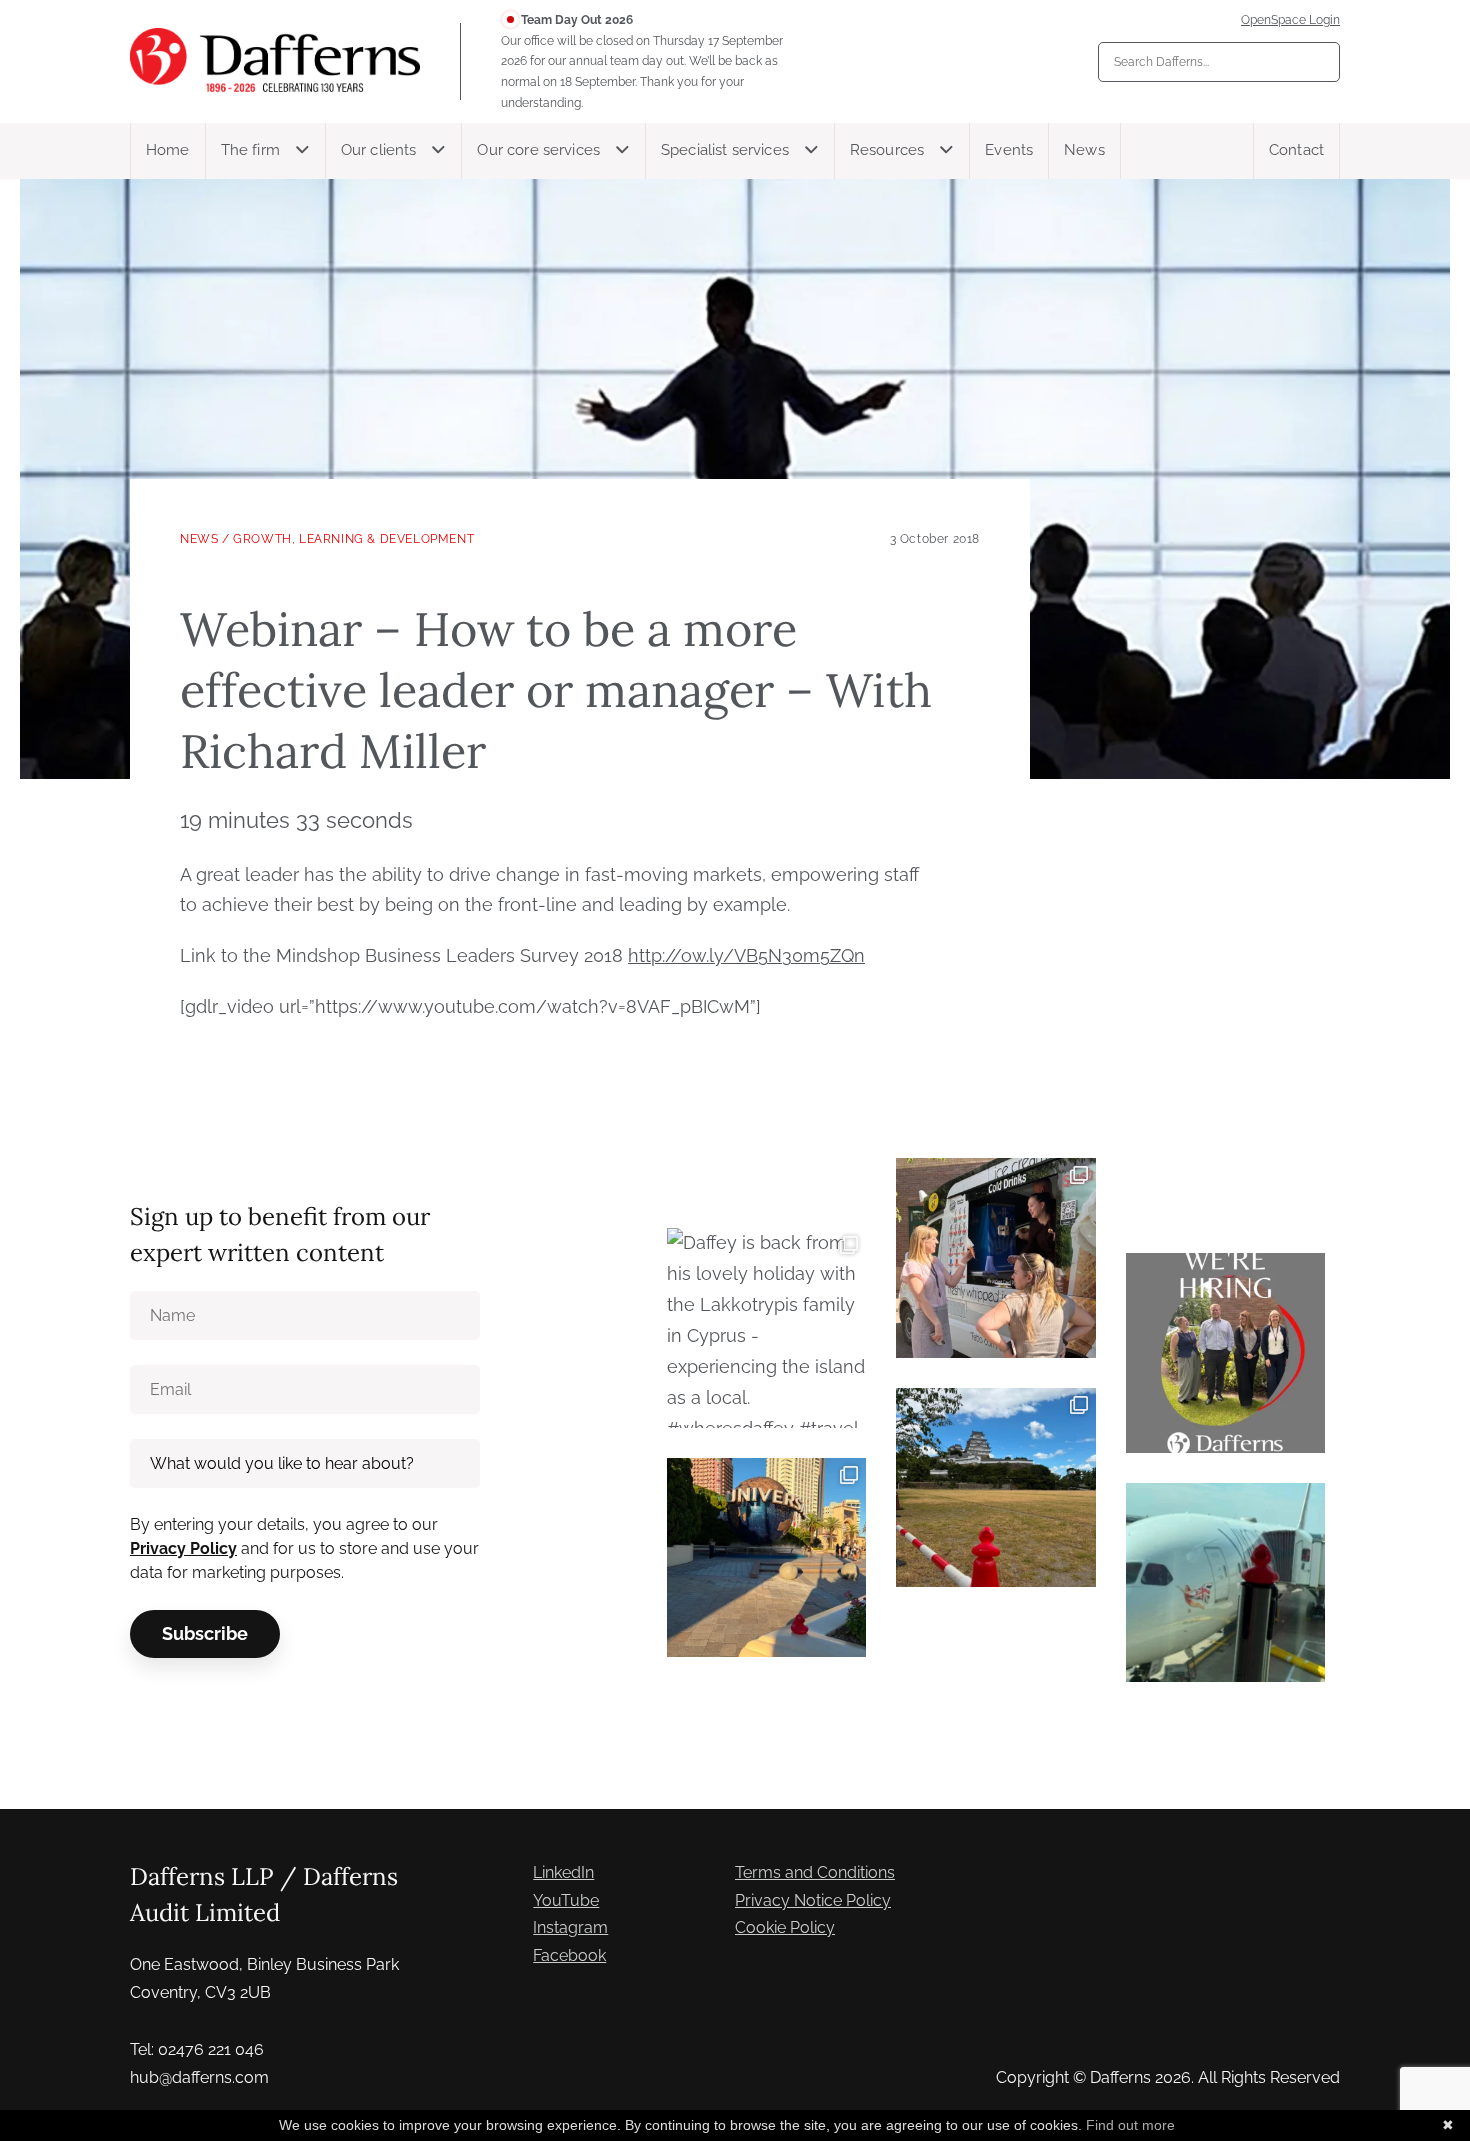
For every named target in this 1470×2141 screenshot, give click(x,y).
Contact (1296, 150)
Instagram (570, 1927)
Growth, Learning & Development (353, 539)
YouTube (566, 1900)
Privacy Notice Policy (813, 1900)
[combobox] (1219, 62)
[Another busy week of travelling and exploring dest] (766, 1557)
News (1084, 150)
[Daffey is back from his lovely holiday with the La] (766, 1327)
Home (168, 150)
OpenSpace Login (1290, 20)
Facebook (569, 1955)
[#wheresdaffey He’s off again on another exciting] (1225, 1582)
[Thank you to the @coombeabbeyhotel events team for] (995, 1257)
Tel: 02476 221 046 (197, 2049)
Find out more (1130, 2125)
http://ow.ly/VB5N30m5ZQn (746, 955)
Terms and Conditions (815, 1872)
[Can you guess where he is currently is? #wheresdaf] (995, 1487)
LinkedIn (563, 1872)
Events (1009, 150)
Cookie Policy (785, 1927)
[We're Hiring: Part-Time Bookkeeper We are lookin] (1225, 1352)
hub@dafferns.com (199, 2077)
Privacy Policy (183, 1548)
